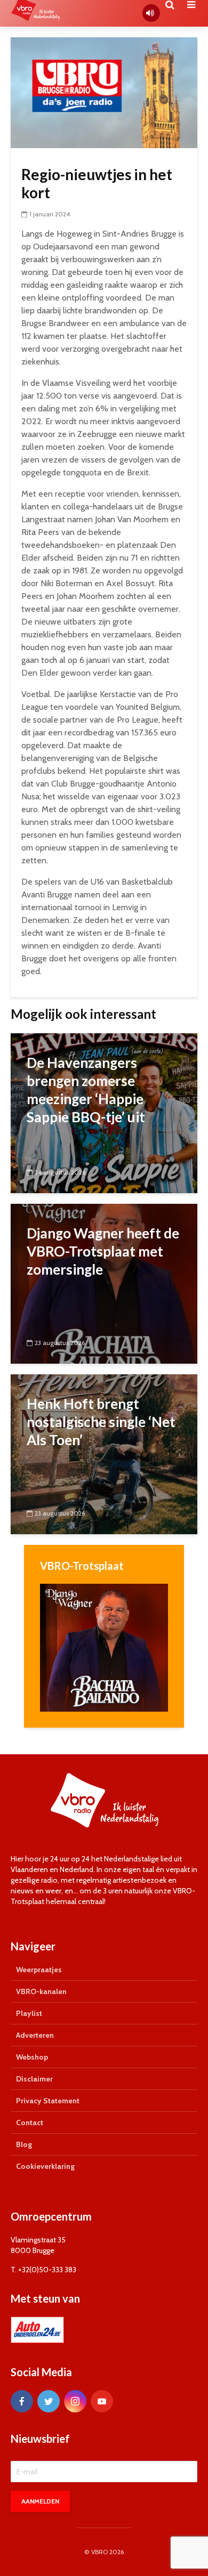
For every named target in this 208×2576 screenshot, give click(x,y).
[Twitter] (49, 2401)
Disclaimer (34, 2079)
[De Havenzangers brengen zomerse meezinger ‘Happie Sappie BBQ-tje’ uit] (104, 1112)
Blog (24, 2144)
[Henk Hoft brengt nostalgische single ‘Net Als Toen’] (104, 1453)
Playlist (29, 2013)
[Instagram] (75, 2401)
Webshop (32, 2057)
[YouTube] (102, 2401)
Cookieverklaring (45, 2166)
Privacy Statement (48, 2101)
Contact (30, 2123)
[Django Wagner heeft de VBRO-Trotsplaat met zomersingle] (104, 1283)
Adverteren (35, 2035)
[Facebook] (22, 2401)
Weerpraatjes (39, 1970)
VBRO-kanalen (41, 1991)
